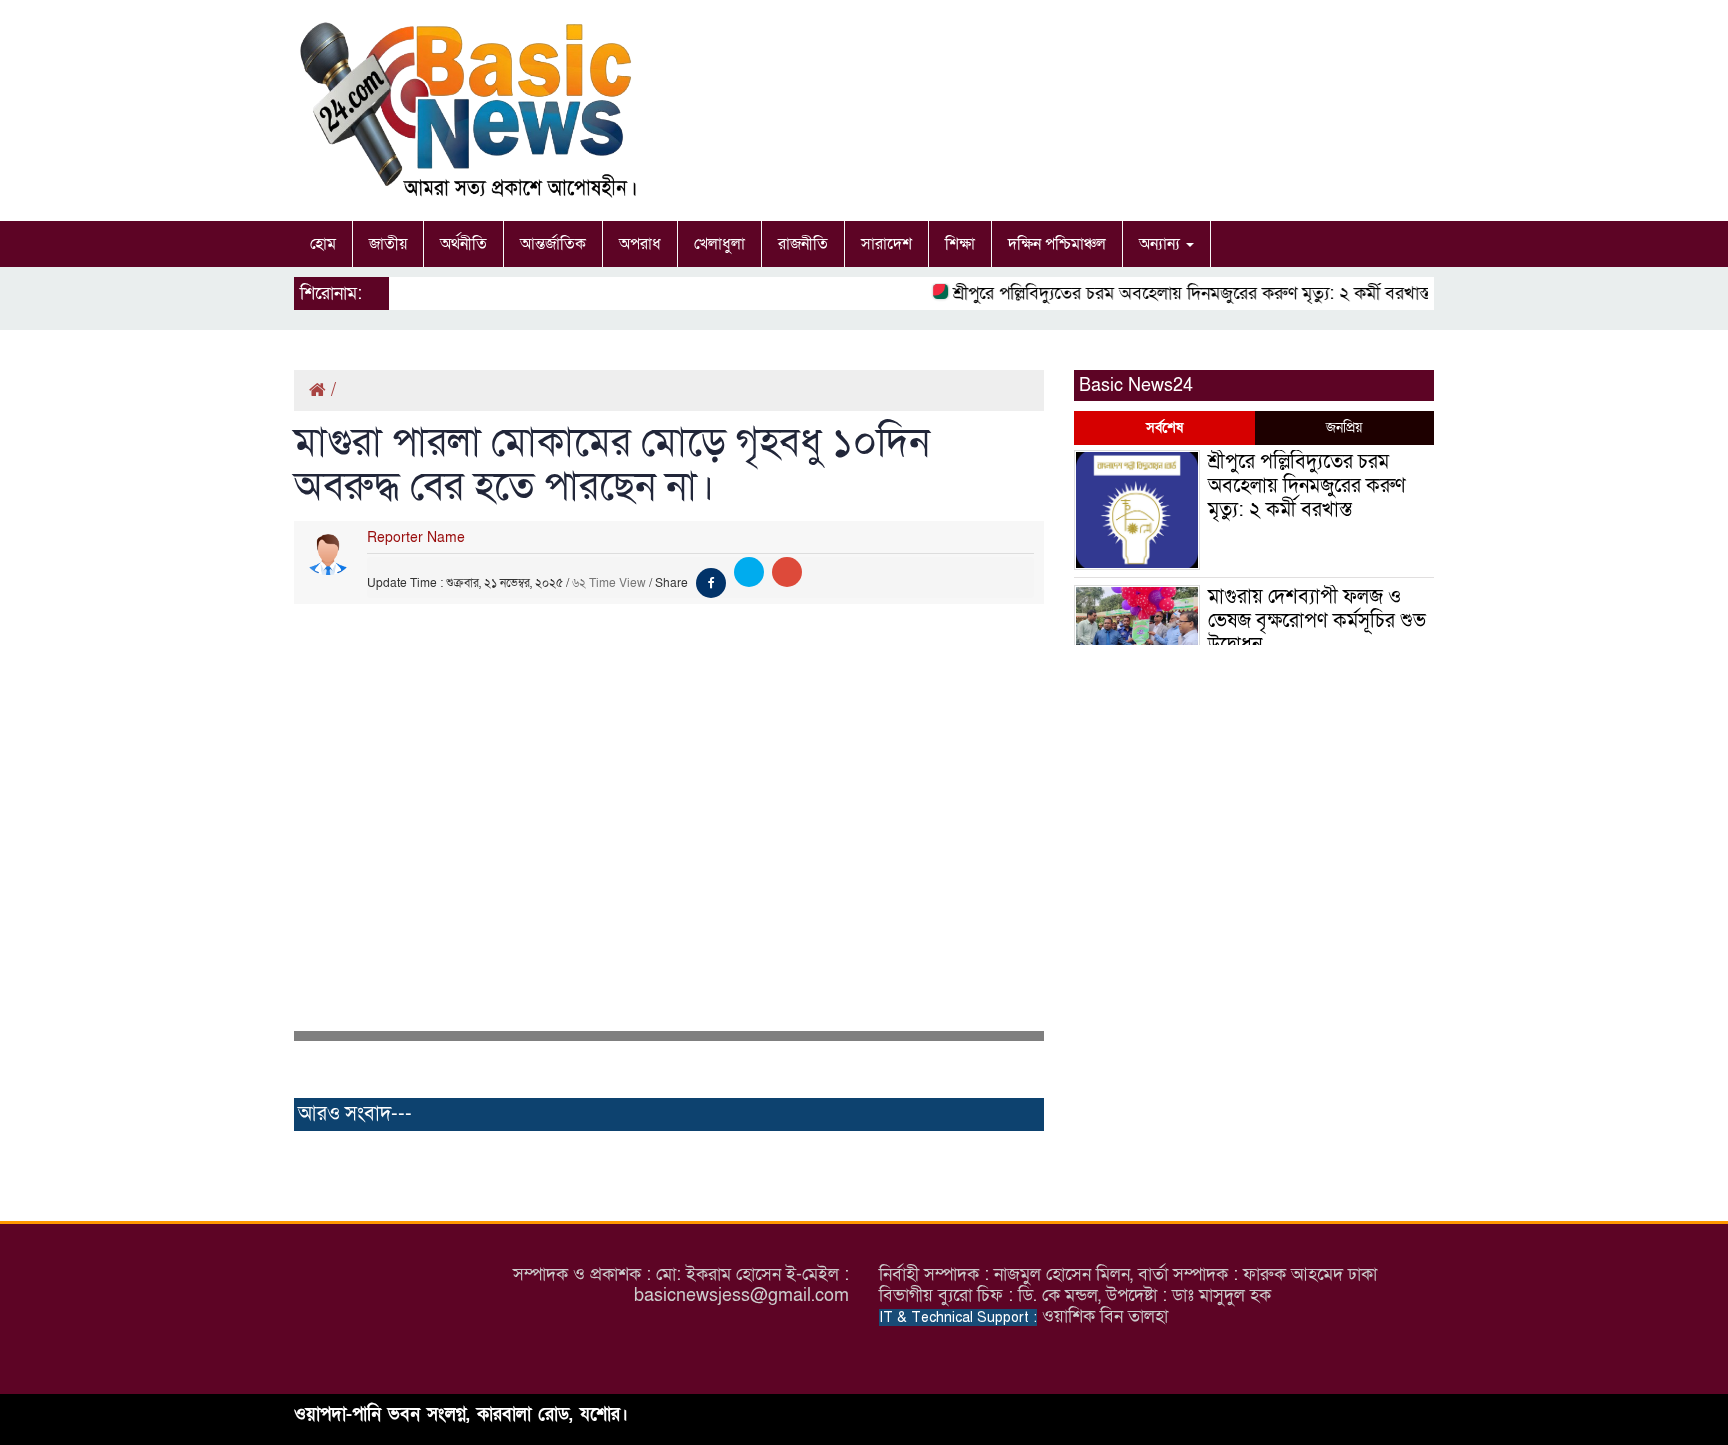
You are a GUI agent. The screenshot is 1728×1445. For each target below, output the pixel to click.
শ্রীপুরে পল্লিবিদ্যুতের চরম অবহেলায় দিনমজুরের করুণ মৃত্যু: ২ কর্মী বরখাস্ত (1176, 293)
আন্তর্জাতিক (553, 244)
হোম (323, 244)
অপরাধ (640, 244)
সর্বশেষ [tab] (1164, 427)
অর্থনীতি (463, 244)
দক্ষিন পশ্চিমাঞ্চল (1057, 244)
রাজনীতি (803, 244)
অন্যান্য (1161, 244)
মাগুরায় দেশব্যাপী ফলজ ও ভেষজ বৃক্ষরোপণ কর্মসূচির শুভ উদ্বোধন (1317, 621)
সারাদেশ (886, 244)
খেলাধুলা (719, 244)
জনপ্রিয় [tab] (1344, 427)
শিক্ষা (960, 244)
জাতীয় (388, 244)
